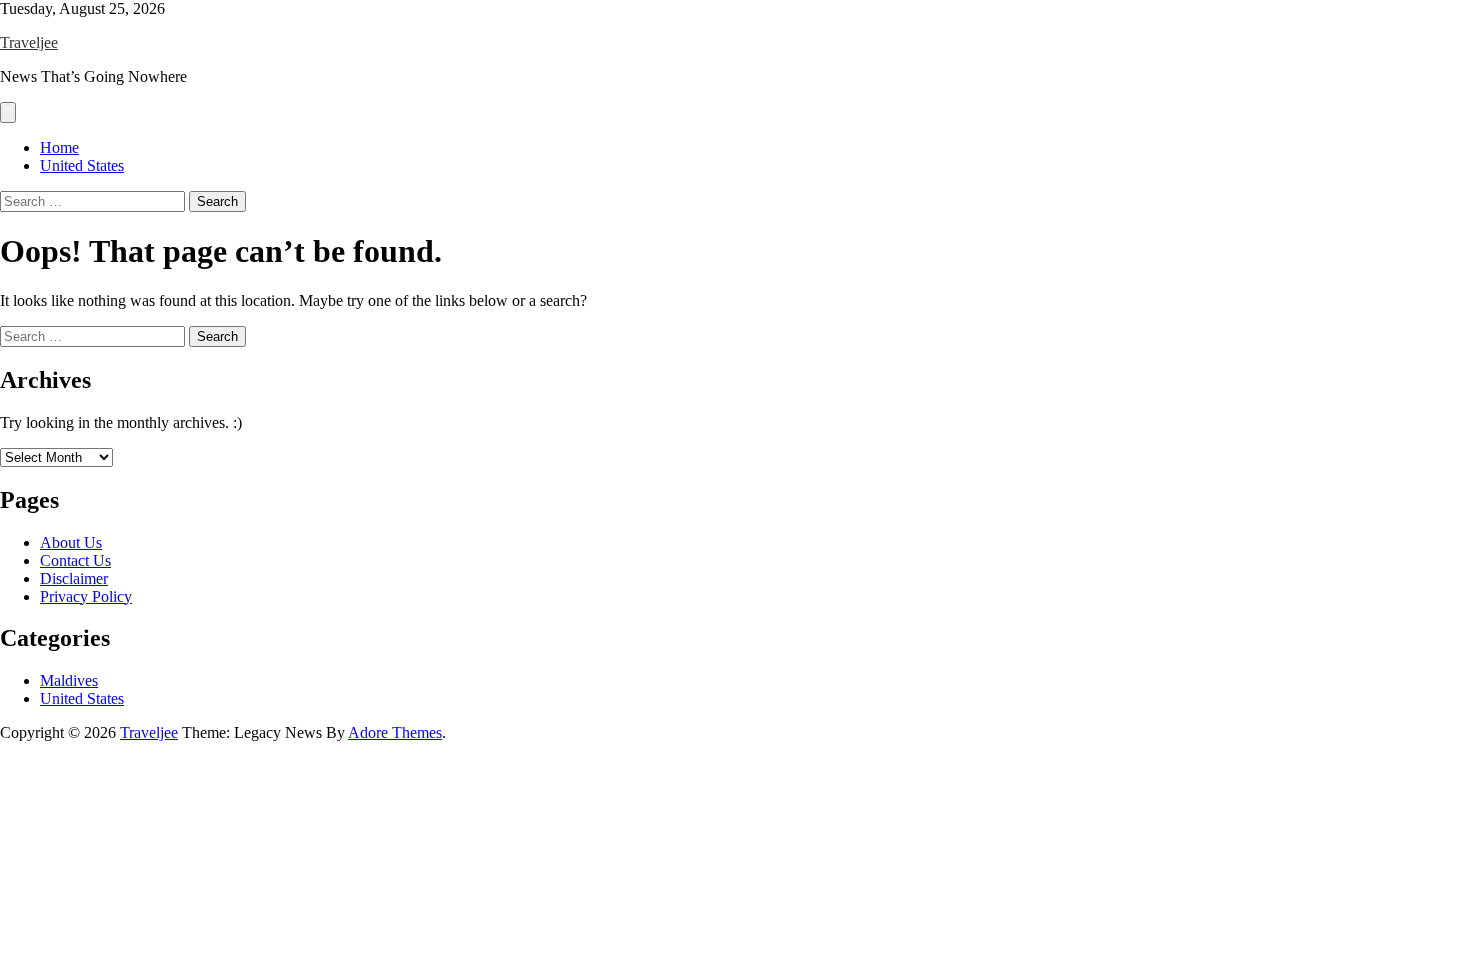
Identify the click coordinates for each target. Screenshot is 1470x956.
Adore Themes (395, 732)
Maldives (69, 680)
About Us (71, 542)
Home (59, 147)
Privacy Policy (86, 596)
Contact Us (75, 560)
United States (82, 165)
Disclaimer (74, 578)
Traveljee (29, 42)
